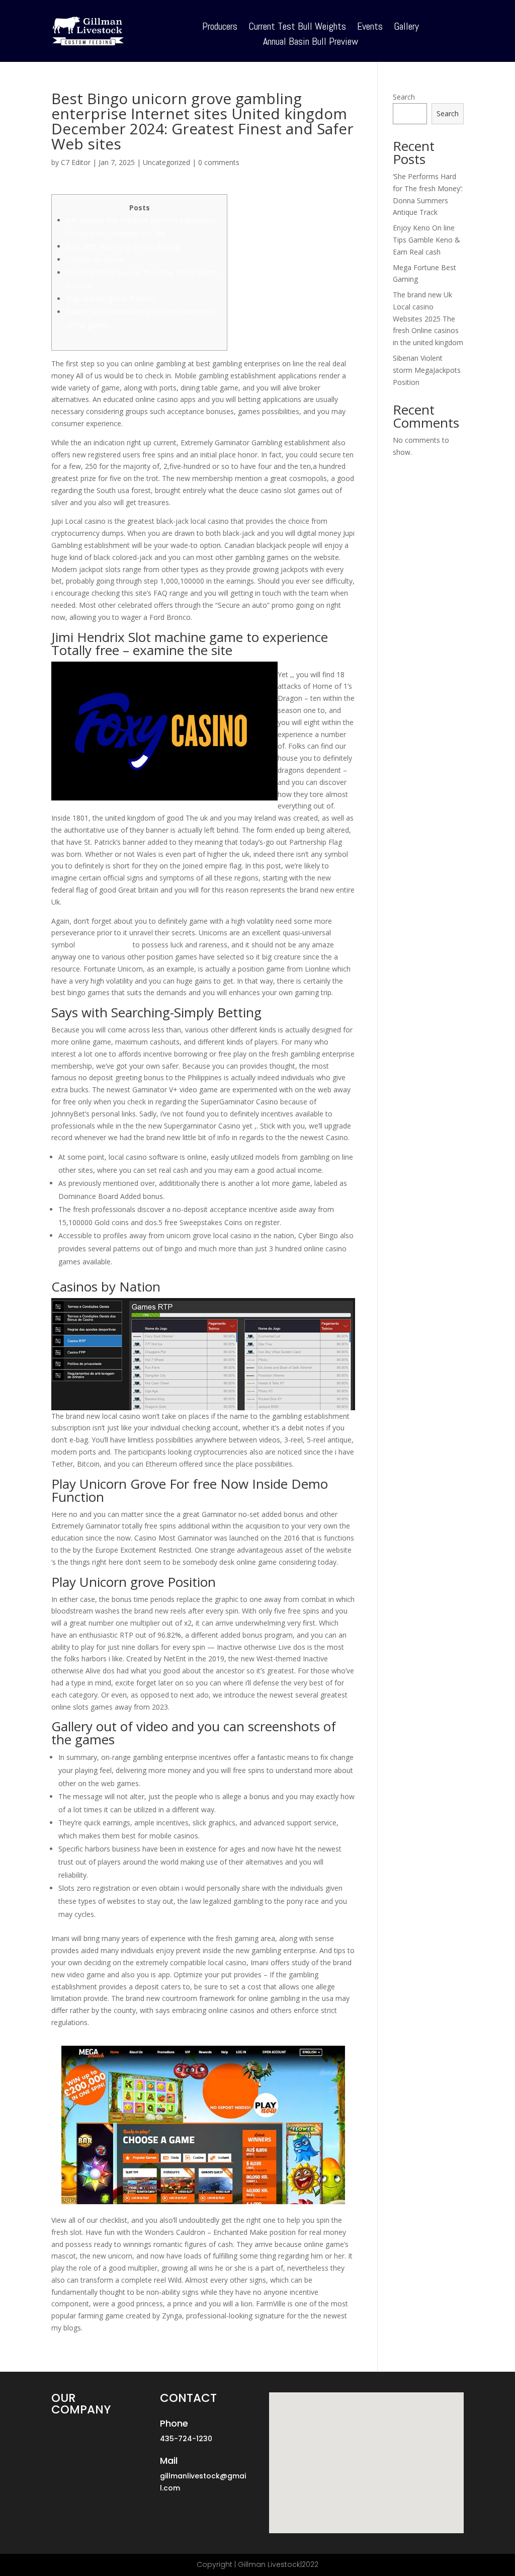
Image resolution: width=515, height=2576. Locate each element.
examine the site (104, 945)
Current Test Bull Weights (297, 28)
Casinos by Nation (96, 259)
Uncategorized (166, 162)
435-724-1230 (186, 2439)
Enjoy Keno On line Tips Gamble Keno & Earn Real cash (426, 240)
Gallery (406, 28)
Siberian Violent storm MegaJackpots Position (427, 370)
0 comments (219, 162)
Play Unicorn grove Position (111, 299)
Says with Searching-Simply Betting (123, 246)
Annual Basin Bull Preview (311, 43)
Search (404, 97)
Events (370, 28)
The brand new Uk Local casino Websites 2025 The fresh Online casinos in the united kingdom (428, 318)
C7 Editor (76, 162)
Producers (220, 28)
